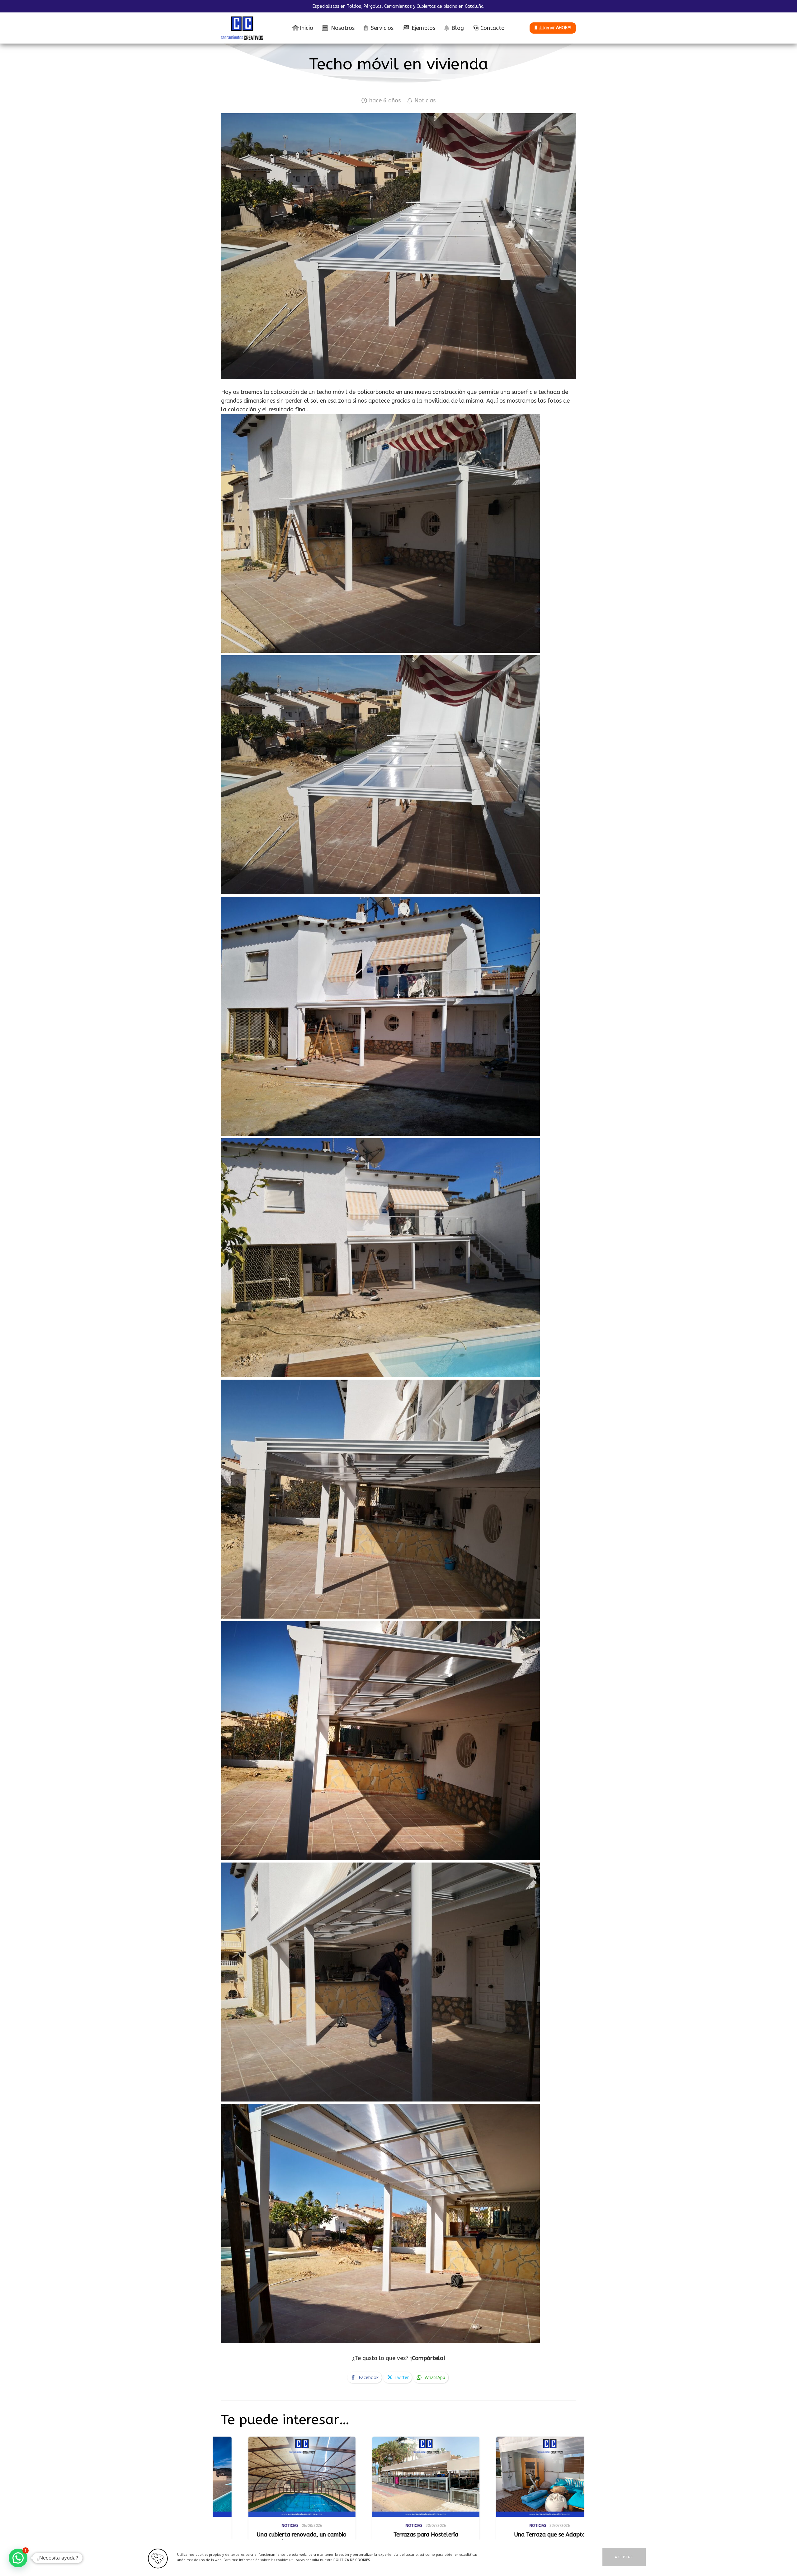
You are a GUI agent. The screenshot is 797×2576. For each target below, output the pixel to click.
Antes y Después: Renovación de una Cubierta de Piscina (570, 2538)
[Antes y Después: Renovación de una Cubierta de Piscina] (573, 2477)
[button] (624, 2557)
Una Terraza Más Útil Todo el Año (449, 2535)
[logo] (242, 28)
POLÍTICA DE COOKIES (352, 2560)
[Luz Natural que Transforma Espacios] (326, 2477)
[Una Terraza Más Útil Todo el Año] (450, 2477)
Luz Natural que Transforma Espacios (318, 2538)
